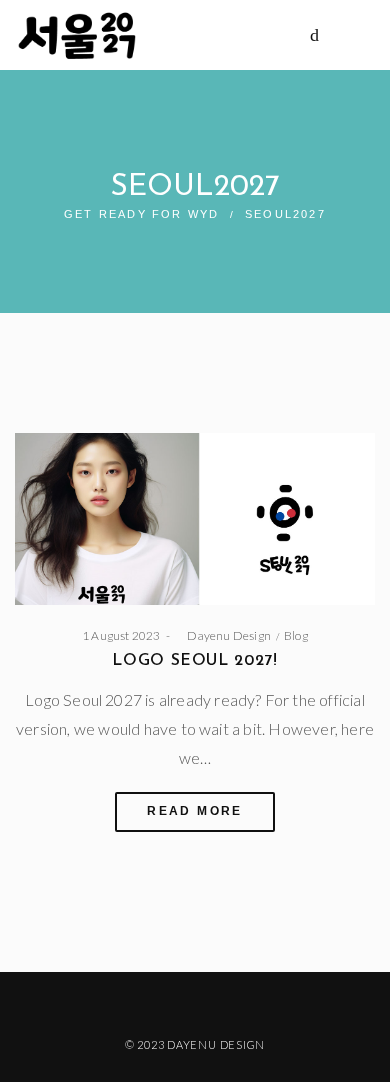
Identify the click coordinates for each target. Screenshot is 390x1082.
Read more (195, 811)
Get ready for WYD (141, 214)
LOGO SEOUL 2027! (194, 661)
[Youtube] (210, 1002)
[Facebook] (148, 1002)
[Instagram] (179, 1002)
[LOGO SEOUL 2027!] (195, 519)
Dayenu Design (223, 635)
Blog (296, 635)
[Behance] (241, 1002)
